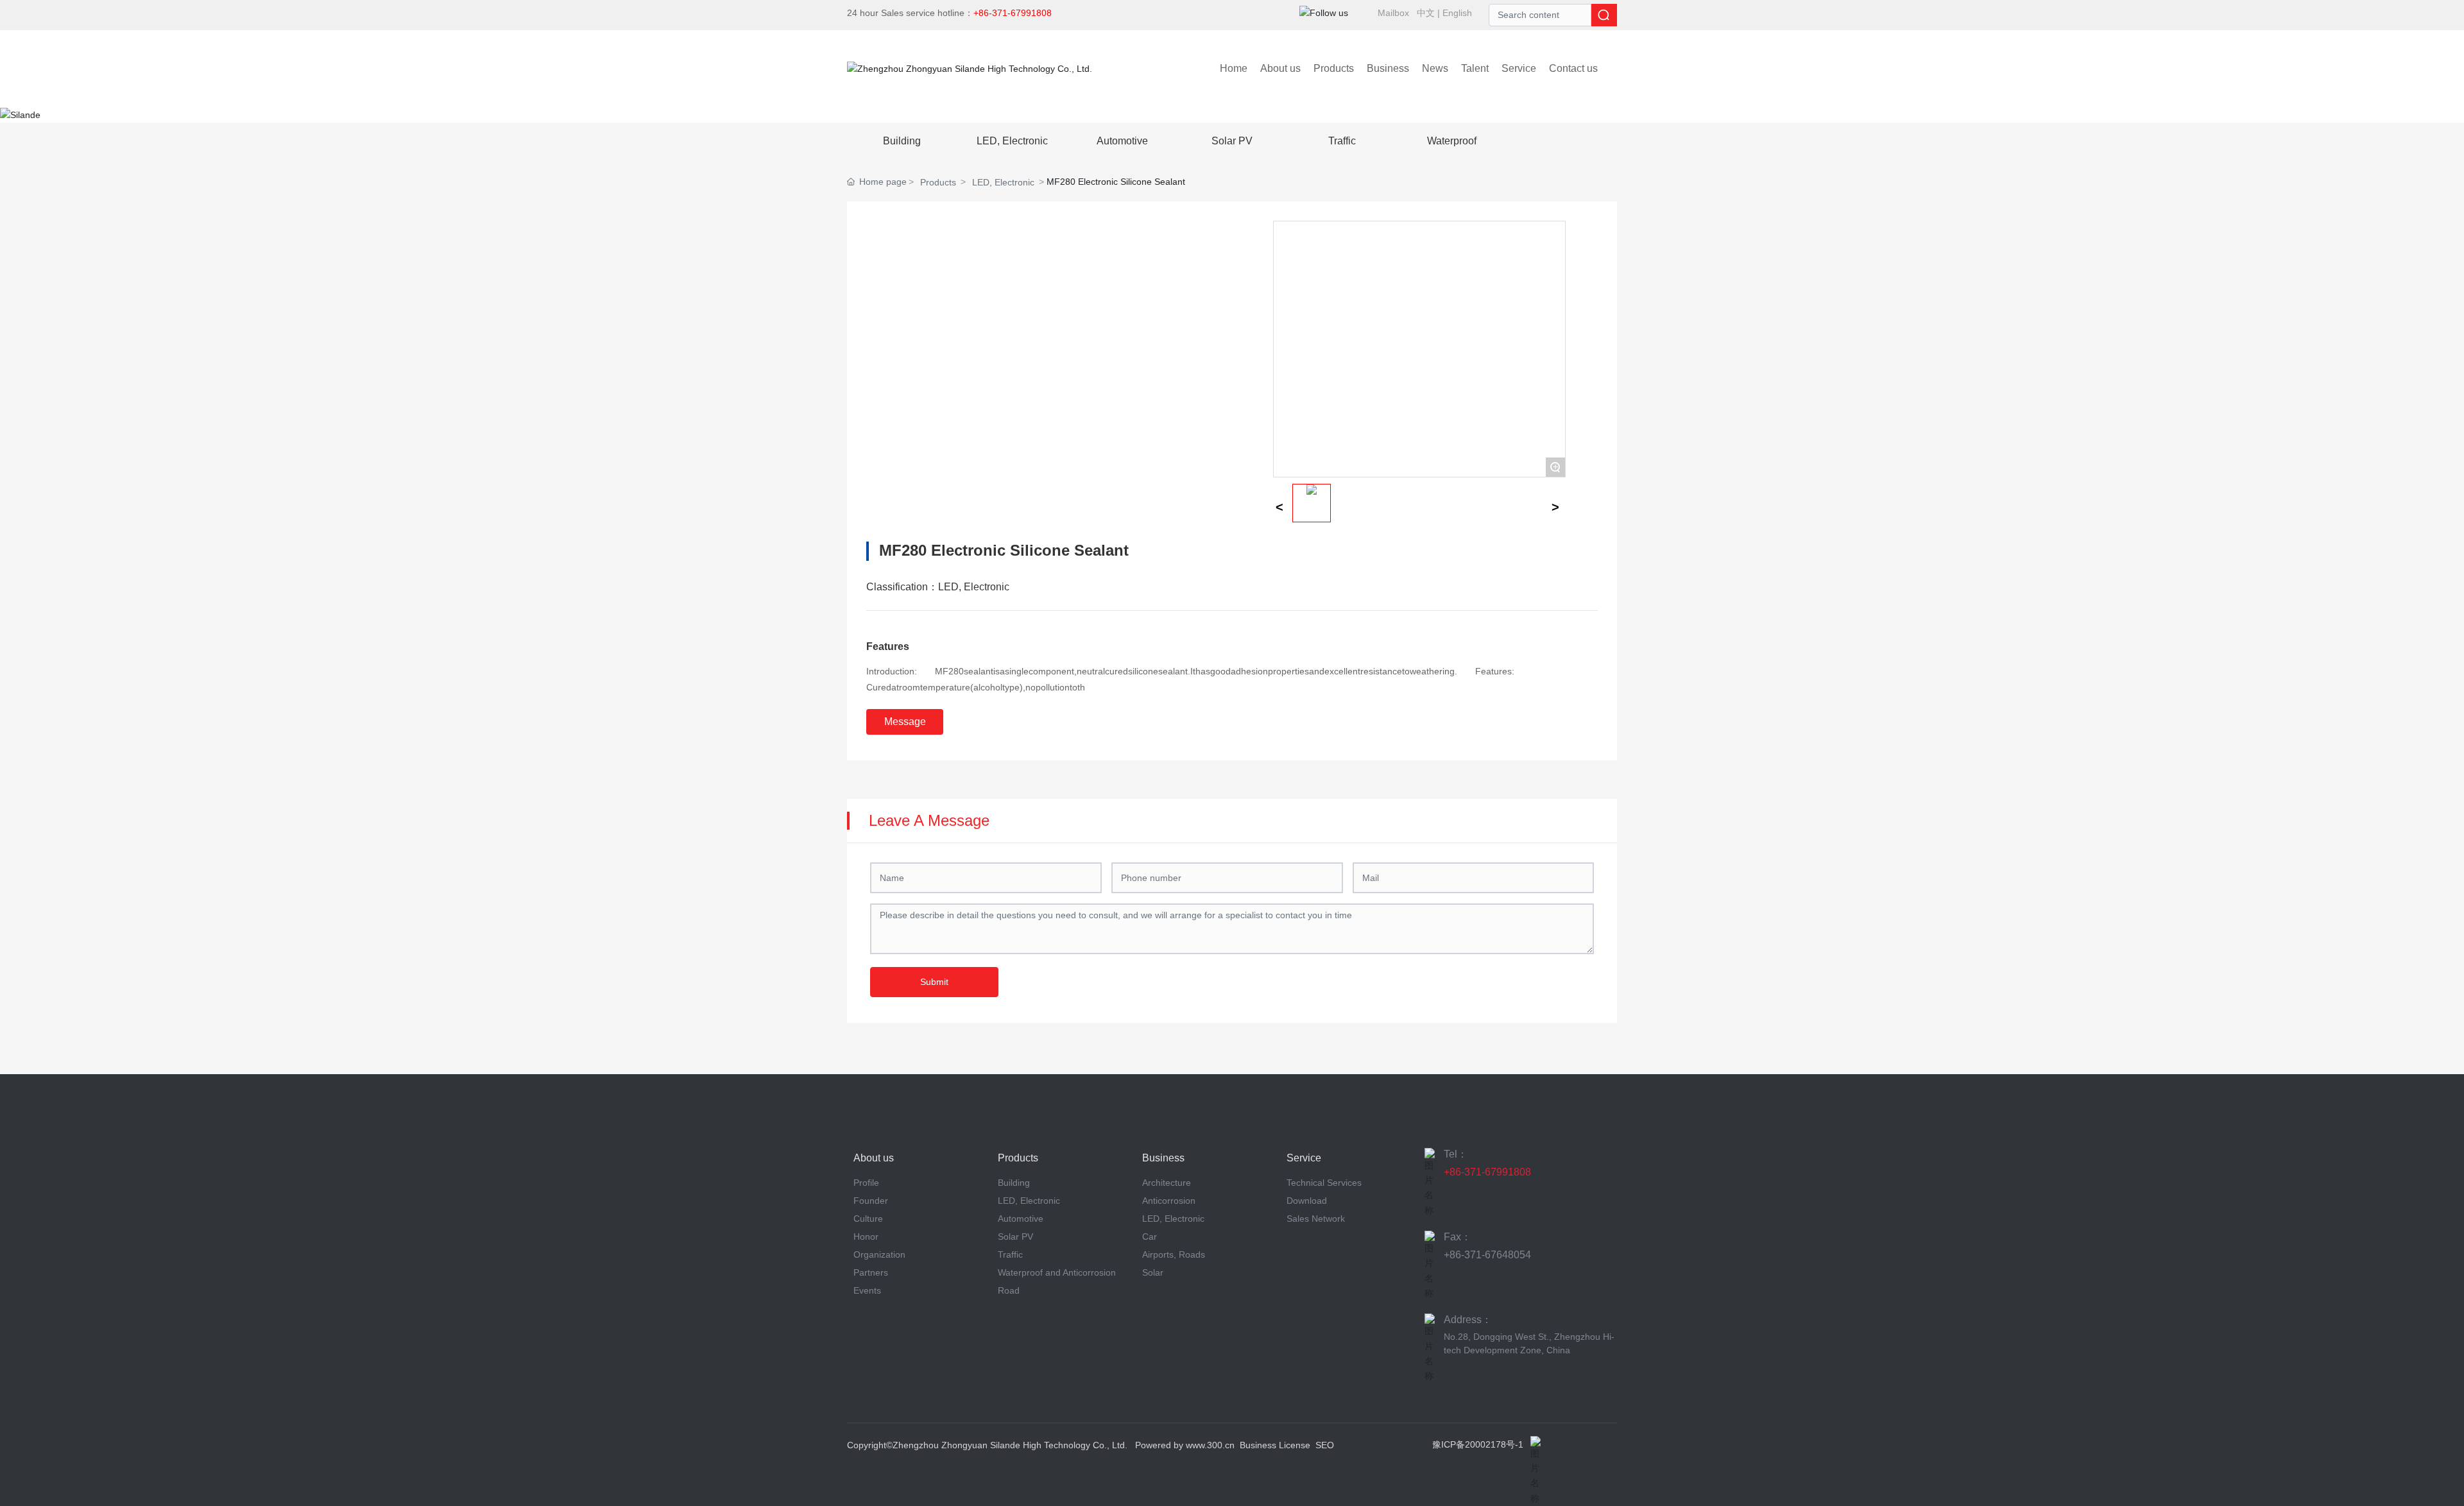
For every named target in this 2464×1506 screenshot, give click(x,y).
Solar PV (1232, 141)
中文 (1426, 13)
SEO (1325, 1445)
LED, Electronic (1012, 141)
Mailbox (1393, 13)
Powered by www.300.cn (1185, 1445)
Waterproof (1452, 141)
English (1457, 13)
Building (902, 141)
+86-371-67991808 (1487, 1172)
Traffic (1342, 141)
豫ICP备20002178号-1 (1478, 1444)
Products (938, 182)
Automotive (1122, 141)
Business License (1275, 1445)
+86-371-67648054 (1487, 1255)
